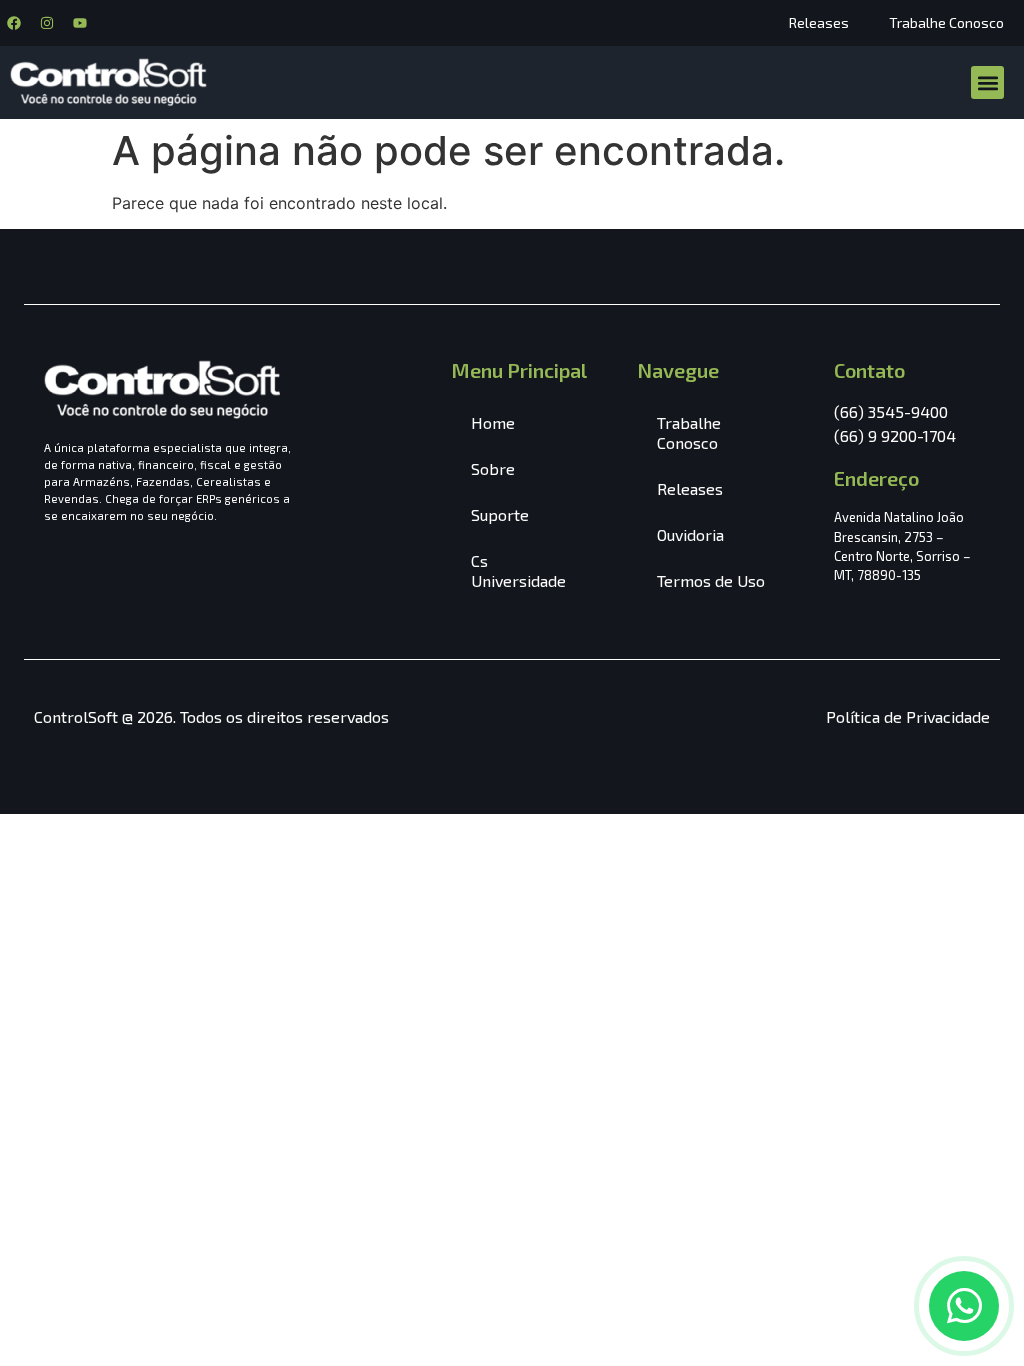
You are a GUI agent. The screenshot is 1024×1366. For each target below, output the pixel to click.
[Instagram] (47, 23)
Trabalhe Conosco (946, 22)
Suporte (500, 514)
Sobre (493, 468)
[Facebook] (14, 23)
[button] (987, 82)
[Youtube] (80, 23)
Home (493, 422)
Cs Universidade (518, 570)
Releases (819, 22)
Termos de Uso (711, 580)
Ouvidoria (690, 534)
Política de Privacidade (908, 716)
